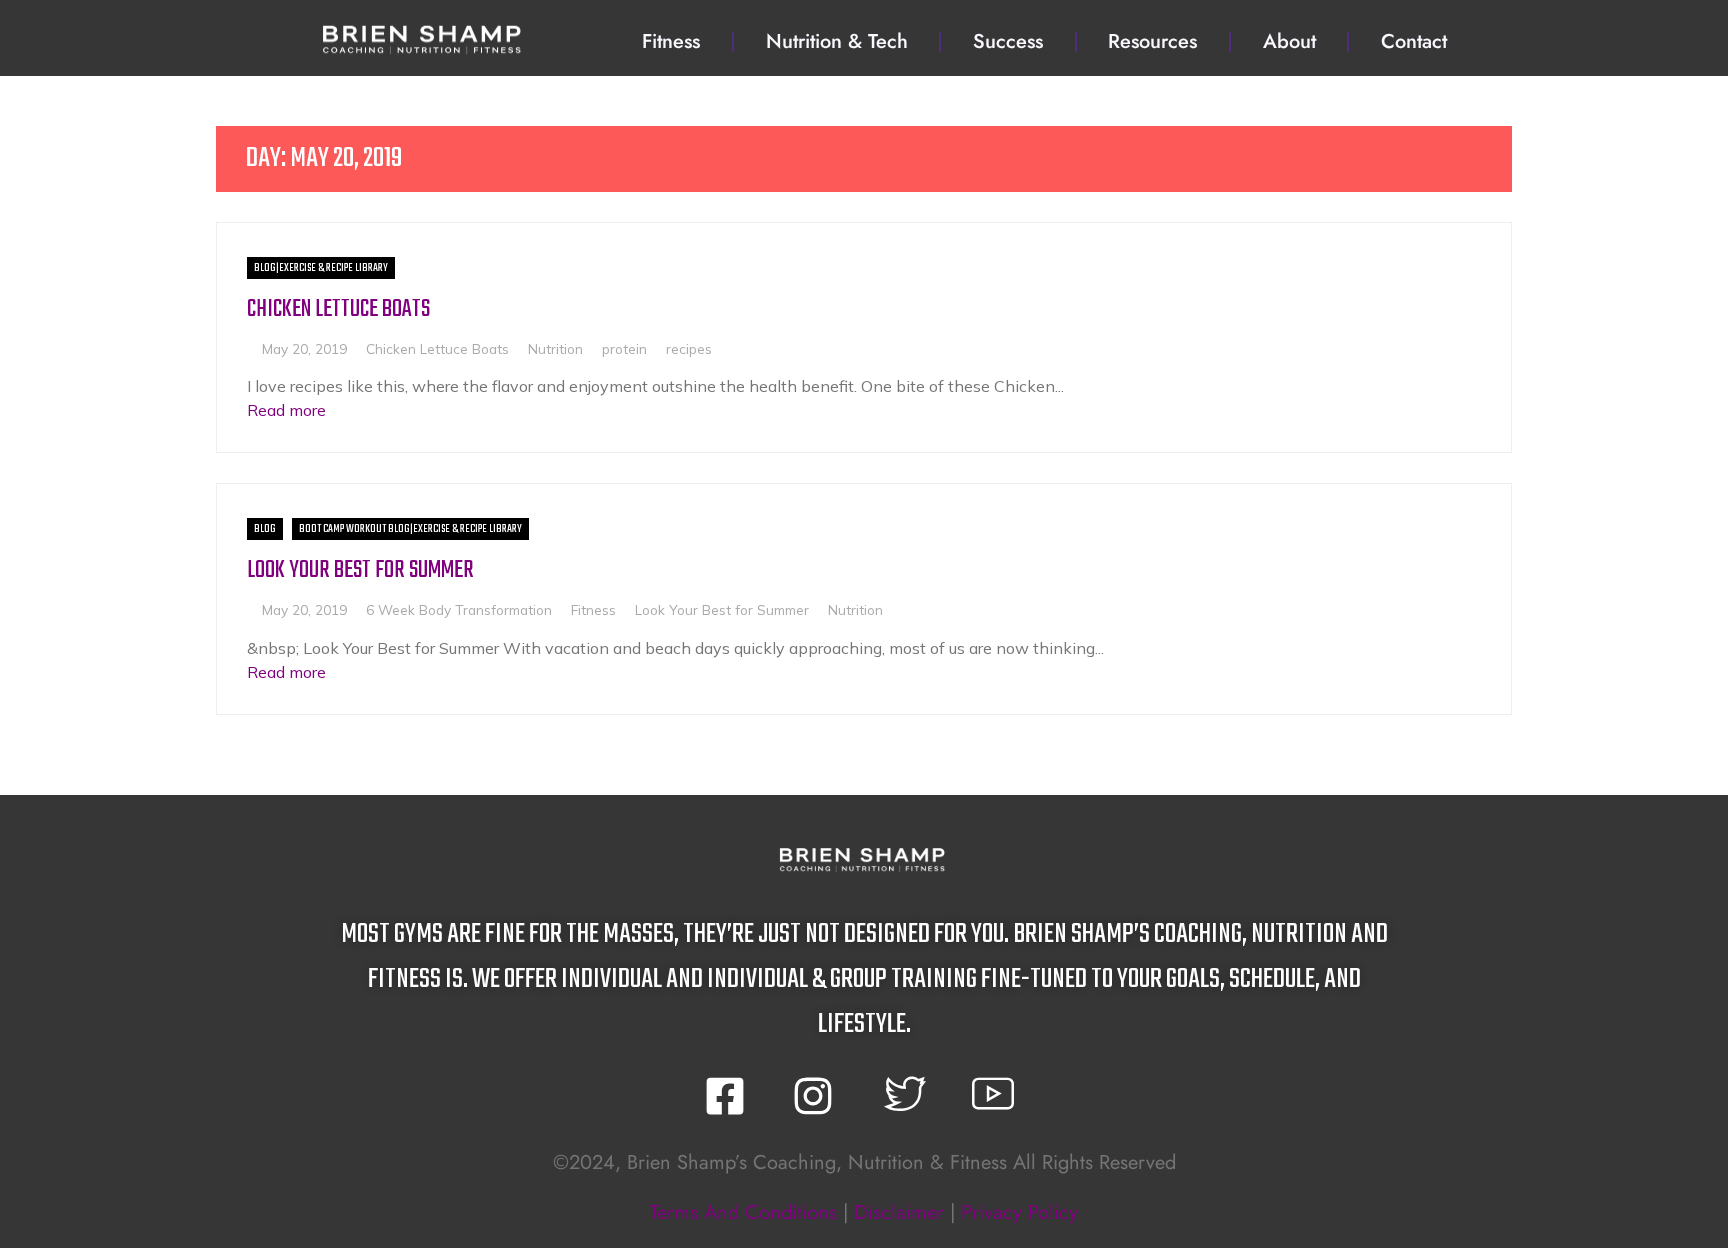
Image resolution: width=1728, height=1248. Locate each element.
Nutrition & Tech (837, 41)
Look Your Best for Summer (360, 570)
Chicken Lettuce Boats (338, 309)
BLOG (265, 529)
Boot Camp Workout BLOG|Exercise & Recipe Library (410, 529)
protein (624, 348)
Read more (286, 410)
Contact (1414, 41)
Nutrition (555, 348)
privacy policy (1019, 1212)
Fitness (671, 41)
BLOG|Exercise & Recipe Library (321, 268)
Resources (1152, 41)
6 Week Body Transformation (459, 609)
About (1289, 41)
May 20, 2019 (304, 348)
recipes (689, 348)
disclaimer (899, 1212)
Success (1008, 41)
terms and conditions (743, 1212)
